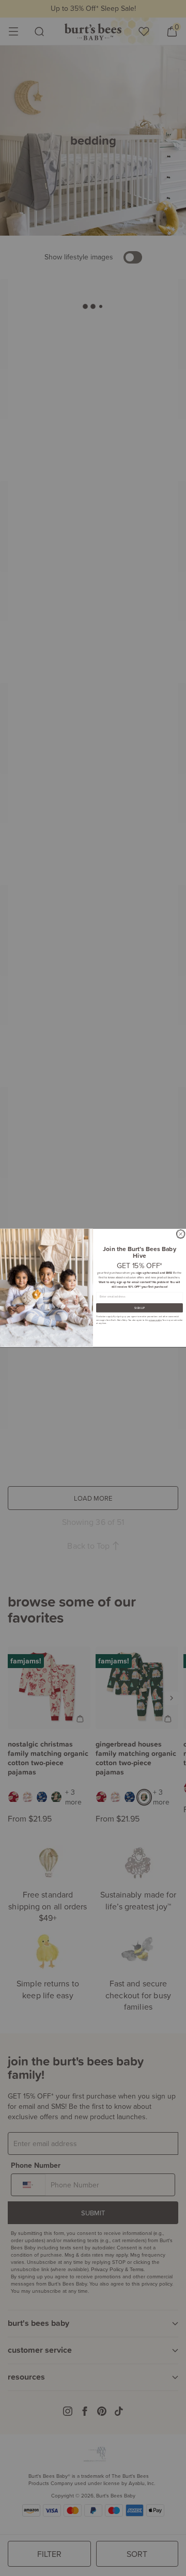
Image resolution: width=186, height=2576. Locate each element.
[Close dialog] (181, 1234)
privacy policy (155, 1320)
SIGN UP (139, 1308)
